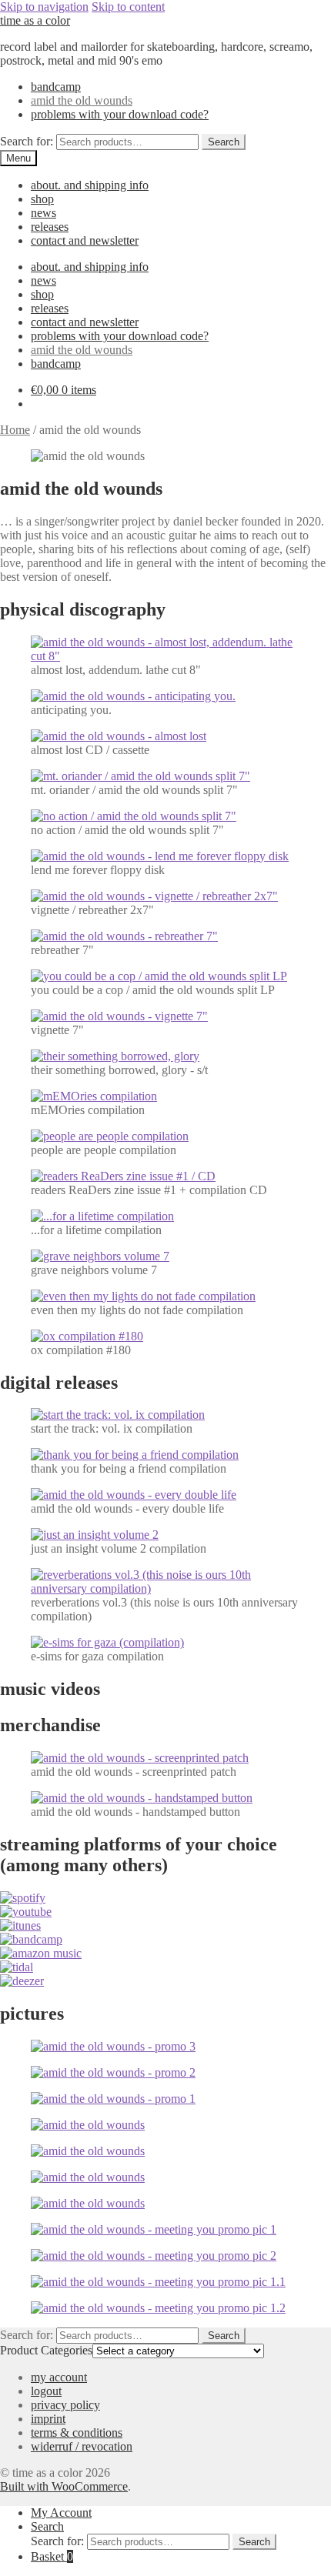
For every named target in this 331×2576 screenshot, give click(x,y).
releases (50, 227)
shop (42, 199)
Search (224, 142)
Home (15, 430)
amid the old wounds (82, 100)
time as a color (35, 20)
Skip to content (128, 7)
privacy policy (65, 2405)
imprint (48, 2419)
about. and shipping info (90, 185)
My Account (61, 2513)
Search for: (27, 141)
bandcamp (56, 87)
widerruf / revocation (82, 2446)
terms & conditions (77, 2433)
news (43, 213)
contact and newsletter (85, 240)
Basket (52, 2556)
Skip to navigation (44, 7)
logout (46, 2391)
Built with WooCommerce (64, 2486)
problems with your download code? (120, 114)
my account (59, 2377)
